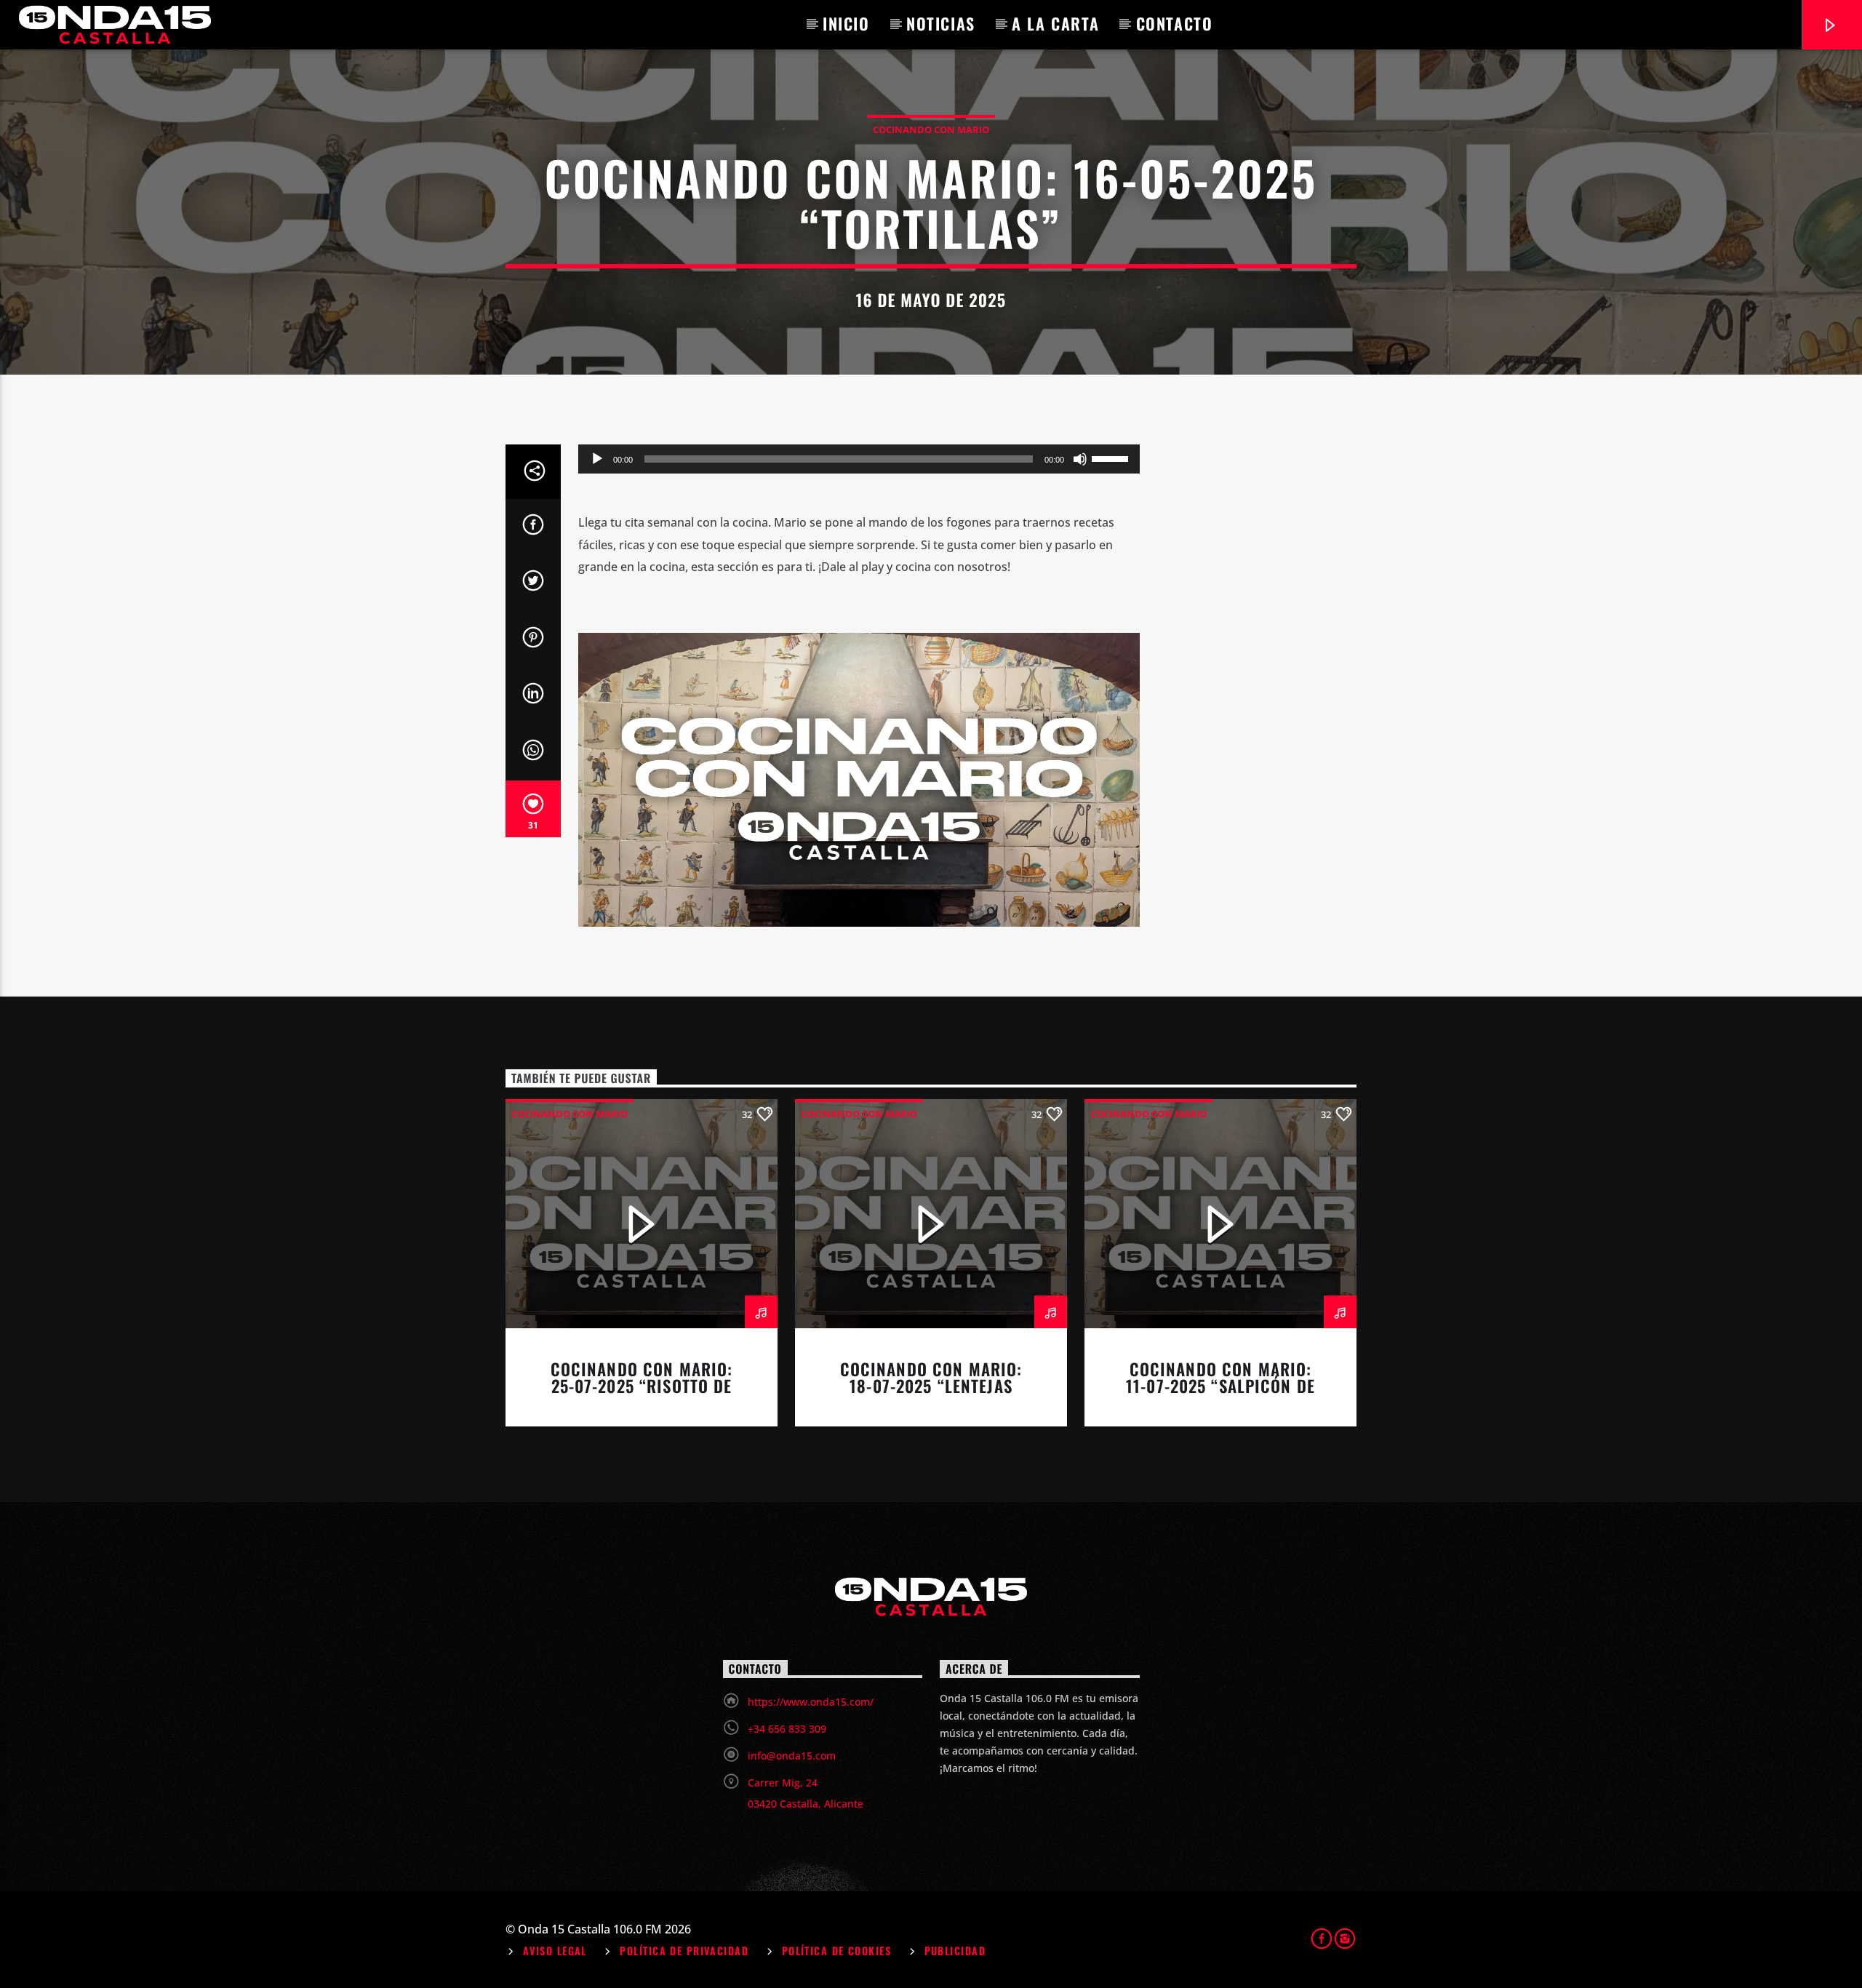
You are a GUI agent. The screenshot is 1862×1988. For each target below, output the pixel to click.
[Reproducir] (597, 459)
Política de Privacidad (684, 1951)
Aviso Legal (555, 1951)
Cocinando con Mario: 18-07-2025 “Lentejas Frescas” (931, 1386)
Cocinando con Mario (931, 129)
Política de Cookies (836, 1951)
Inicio (846, 23)
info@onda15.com (792, 1756)
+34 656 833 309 (787, 1729)
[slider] (1112, 458)
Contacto (1175, 23)
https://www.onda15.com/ (811, 1702)
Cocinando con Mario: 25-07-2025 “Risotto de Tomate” (642, 1386)
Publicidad (955, 1951)
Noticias (941, 23)
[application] (859, 459)
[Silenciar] (1080, 459)
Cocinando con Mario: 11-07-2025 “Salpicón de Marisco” (1220, 1386)
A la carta (1055, 23)
